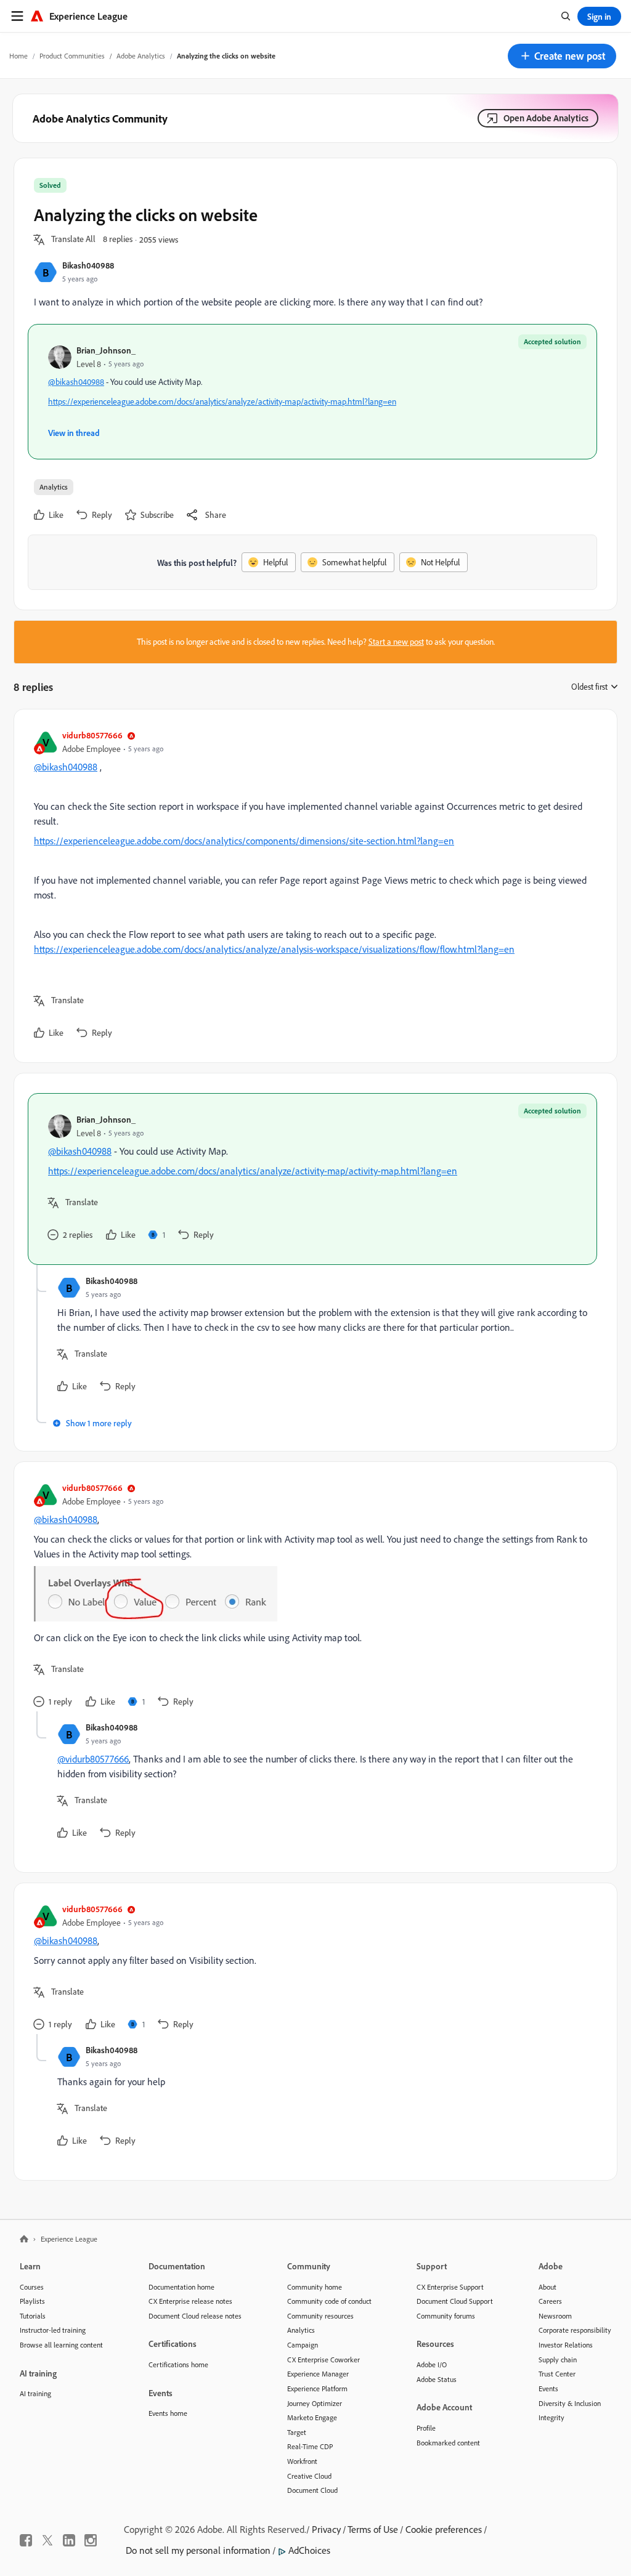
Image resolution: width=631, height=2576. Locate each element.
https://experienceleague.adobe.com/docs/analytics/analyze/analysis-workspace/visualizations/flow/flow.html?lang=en (274, 949)
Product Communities (72, 56)
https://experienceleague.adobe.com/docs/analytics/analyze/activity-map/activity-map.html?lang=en (222, 402)
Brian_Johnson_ (106, 350)
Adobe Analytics (141, 56)
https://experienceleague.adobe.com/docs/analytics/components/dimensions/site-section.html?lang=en (244, 841)
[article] (312, 886)
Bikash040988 (88, 265)
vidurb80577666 (92, 735)
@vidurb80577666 (93, 1759)
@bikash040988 (76, 382)
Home (18, 56)
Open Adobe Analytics (546, 118)
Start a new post (396, 642)
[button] (562, 56)
